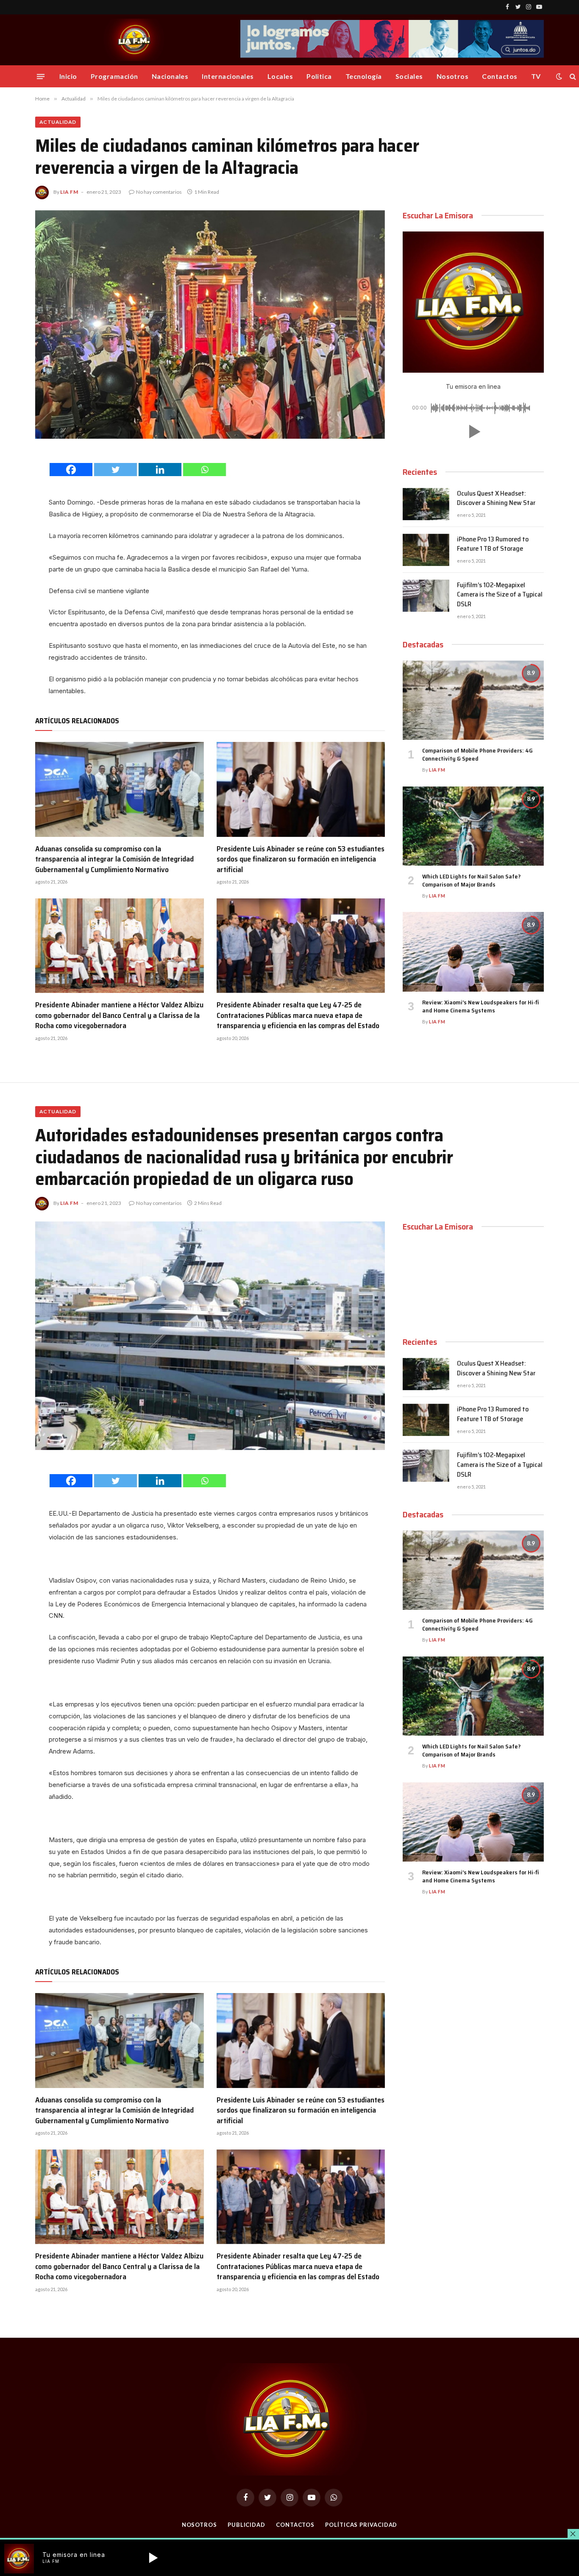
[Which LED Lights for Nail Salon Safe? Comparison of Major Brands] (473, 826)
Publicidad (246, 2525)
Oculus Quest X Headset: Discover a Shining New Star (496, 499)
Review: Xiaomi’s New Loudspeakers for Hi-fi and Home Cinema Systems (480, 1006)
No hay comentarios (159, 192)
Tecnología (364, 76)
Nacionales (170, 76)
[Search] (572, 77)
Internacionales (228, 76)
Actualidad (58, 122)
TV (536, 76)
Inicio (68, 76)
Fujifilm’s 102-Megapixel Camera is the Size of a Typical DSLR (500, 595)
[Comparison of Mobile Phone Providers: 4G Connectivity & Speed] (473, 700)
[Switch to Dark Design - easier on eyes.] (559, 76)
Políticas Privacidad (361, 2525)
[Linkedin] (160, 470)
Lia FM (69, 192)
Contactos (500, 76)
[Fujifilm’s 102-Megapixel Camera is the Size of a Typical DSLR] (426, 596)
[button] (473, 432)
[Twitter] (116, 470)
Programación (114, 76)
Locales (280, 76)
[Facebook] (71, 470)
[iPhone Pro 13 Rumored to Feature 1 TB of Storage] (426, 550)
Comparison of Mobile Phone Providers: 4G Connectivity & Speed (477, 755)
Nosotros (453, 76)
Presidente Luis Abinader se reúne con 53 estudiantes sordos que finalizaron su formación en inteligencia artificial (301, 859)
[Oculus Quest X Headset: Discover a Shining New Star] (426, 504)
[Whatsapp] (205, 470)
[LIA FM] (135, 40)
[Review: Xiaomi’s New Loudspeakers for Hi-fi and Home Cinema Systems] (473, 952)
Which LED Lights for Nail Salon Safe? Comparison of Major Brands (471, 881)
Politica (319, 76)
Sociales (409, 76)
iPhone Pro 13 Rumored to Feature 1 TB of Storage (493, 544)
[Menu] (41, 76)
